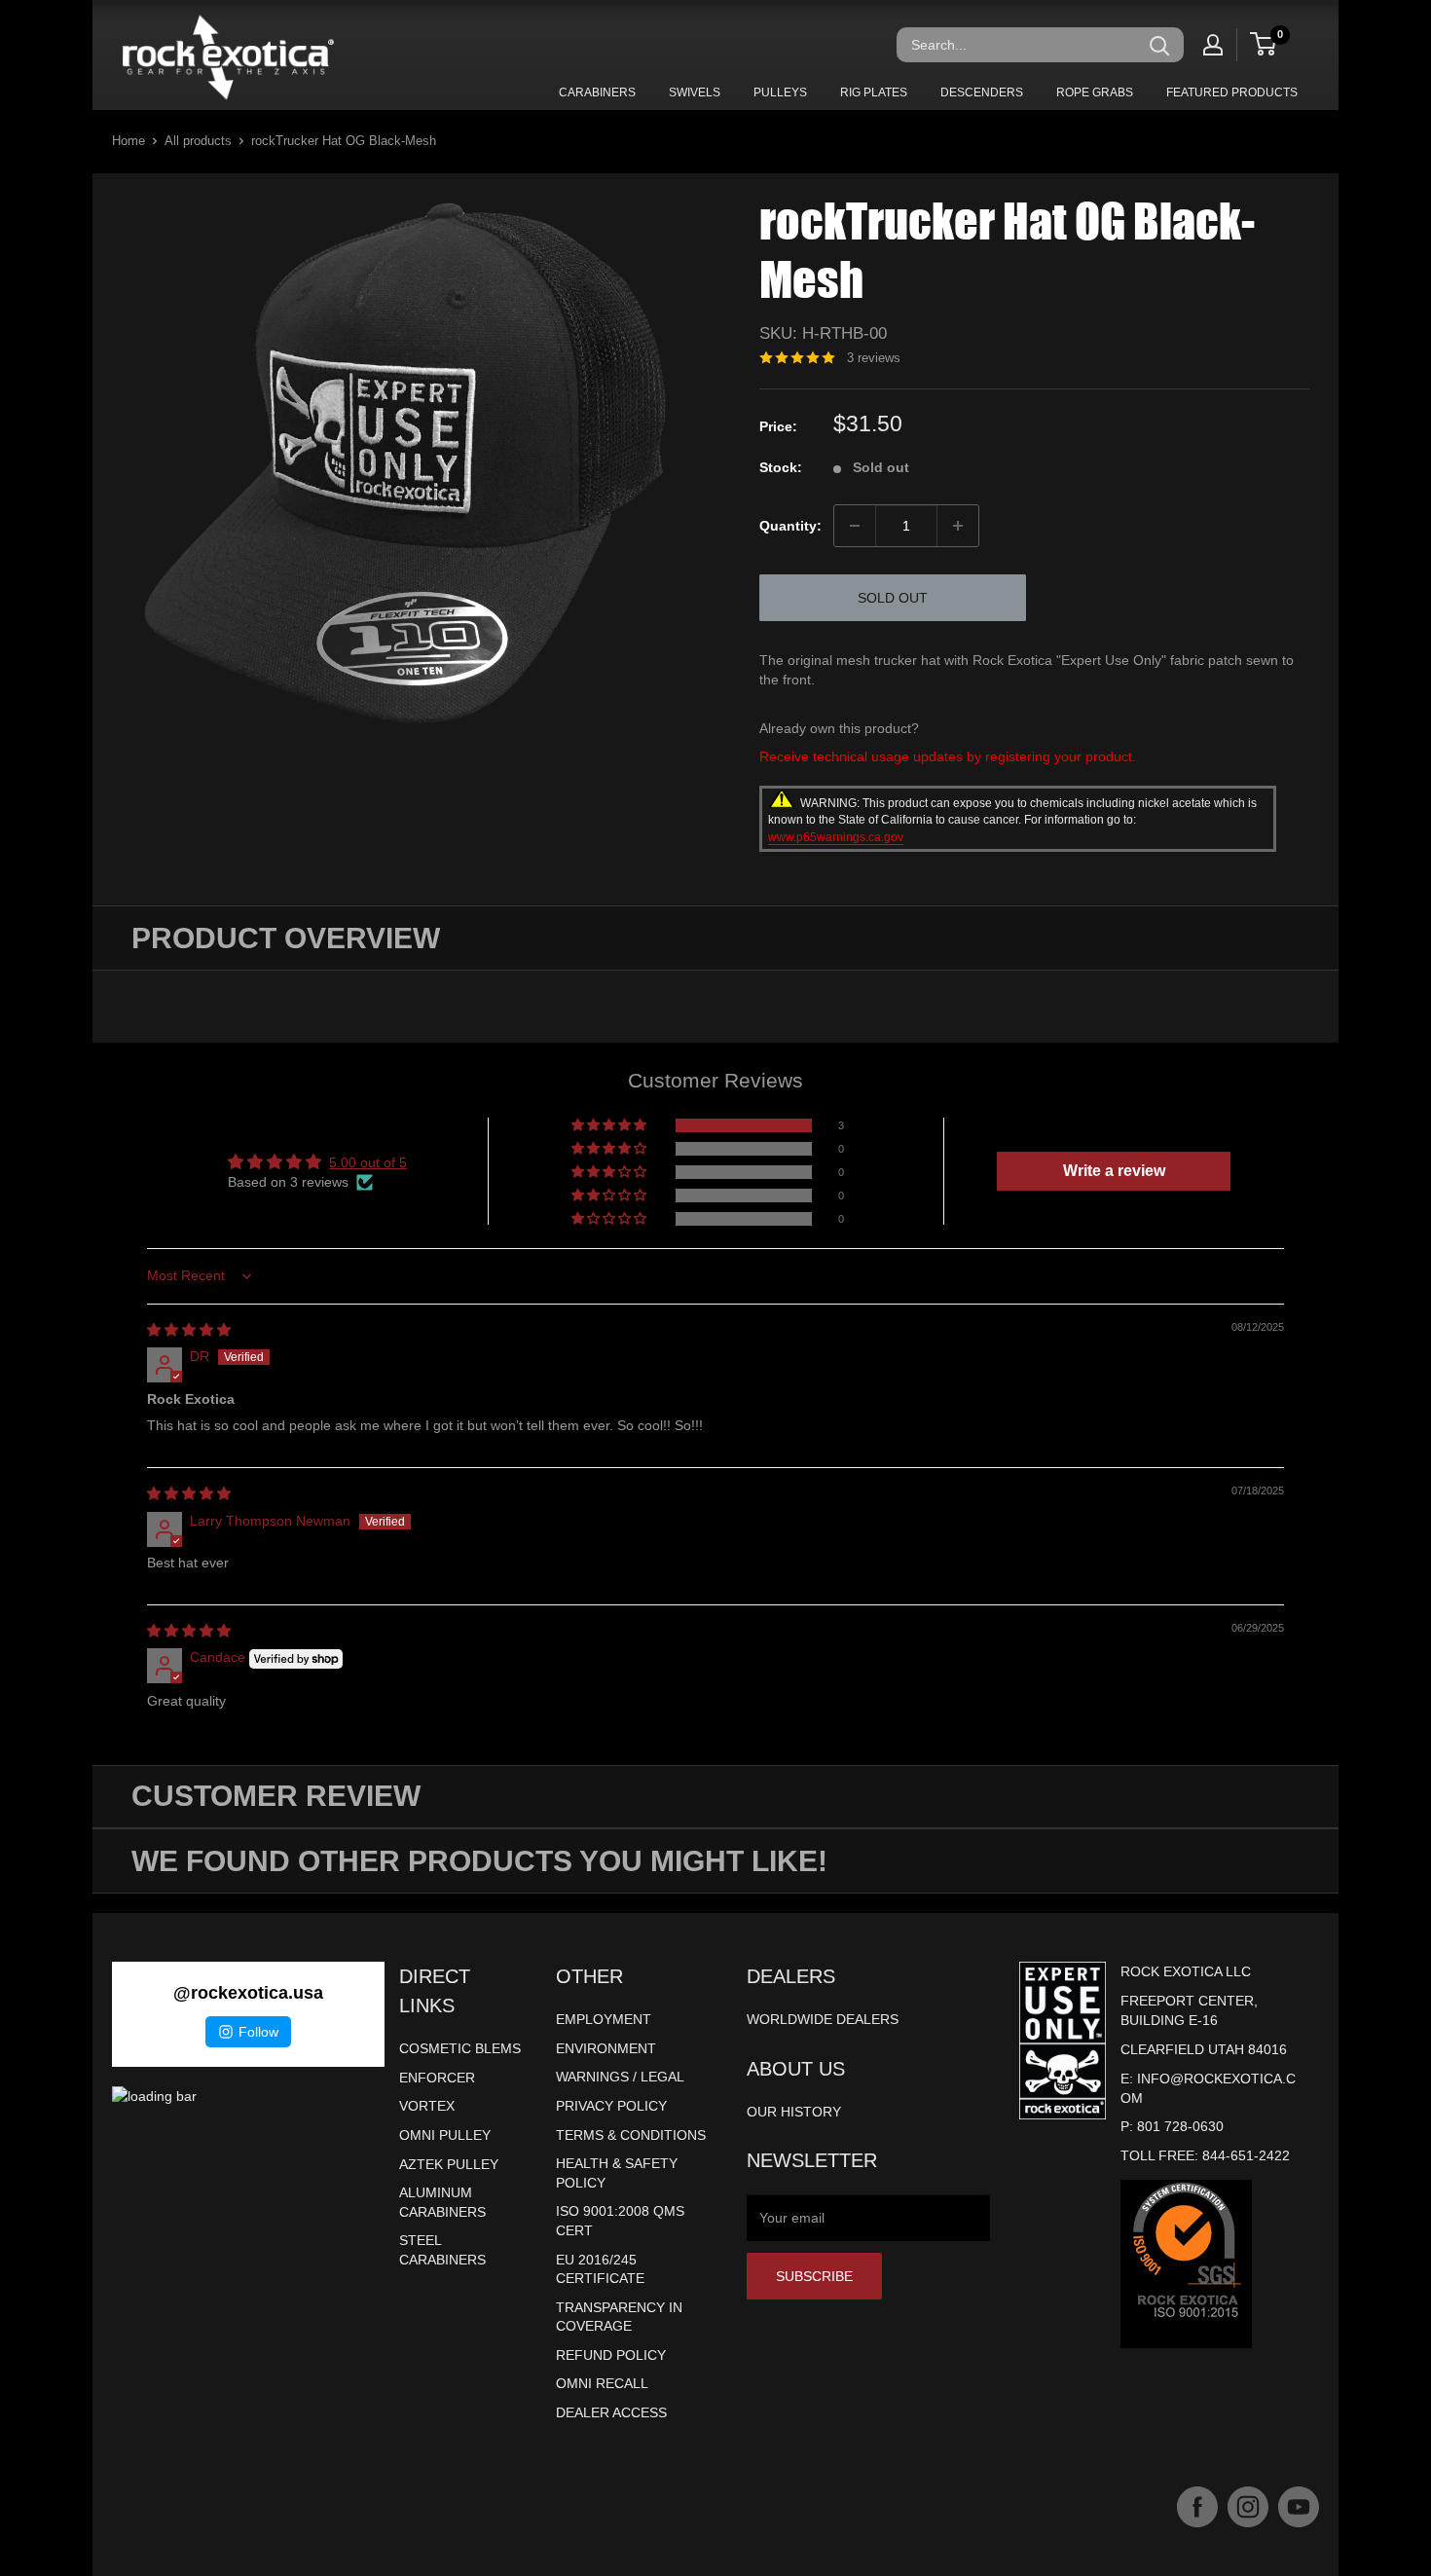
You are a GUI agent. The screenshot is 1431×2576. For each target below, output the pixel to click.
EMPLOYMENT (604, 2019)
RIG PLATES (874, 92)
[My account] (1213, 45)
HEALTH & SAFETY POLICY (617, 2173)
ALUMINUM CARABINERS (442, 2202)
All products (198, 141)
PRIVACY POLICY (611, 2106)
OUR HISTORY (794, 2112)
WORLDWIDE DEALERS (823, 2019)
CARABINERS (597, 92)
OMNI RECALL (602, 2383)
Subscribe (814, 2276)
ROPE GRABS (1095, 92)
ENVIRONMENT (606, 2048)
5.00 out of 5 (368, 1162)
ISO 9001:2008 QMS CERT (620, 2221)
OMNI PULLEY (445, 2135)
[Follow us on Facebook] (1197, 2507)
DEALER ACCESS (611, 2412)
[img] (189, 1330)
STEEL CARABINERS (442, 2250)
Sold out (893, 598)
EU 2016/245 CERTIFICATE (600, 2269)
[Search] (1159, 45)
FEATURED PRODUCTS (1232, 92)
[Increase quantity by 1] (958, 526)
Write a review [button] (1114, 1171)
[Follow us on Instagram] (1248, 2507)
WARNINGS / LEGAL (620, 2077)
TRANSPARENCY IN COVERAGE (619, 2317)
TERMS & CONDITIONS (631, 2135)
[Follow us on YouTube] (1299, 2507)
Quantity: (790, 526)
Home (128, 141)
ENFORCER (437, 2078)
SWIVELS (695, 92)
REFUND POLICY (611, 2355)
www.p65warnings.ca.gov (836, 837)
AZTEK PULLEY (449, 2164)
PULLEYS (780, 92)
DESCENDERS (982, 92)
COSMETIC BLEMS (460, 2048)
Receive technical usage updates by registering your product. (948, 756)
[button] (610, 1125)
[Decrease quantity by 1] (855, 526)
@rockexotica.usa (248, 1993)
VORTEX (427, 2106)
